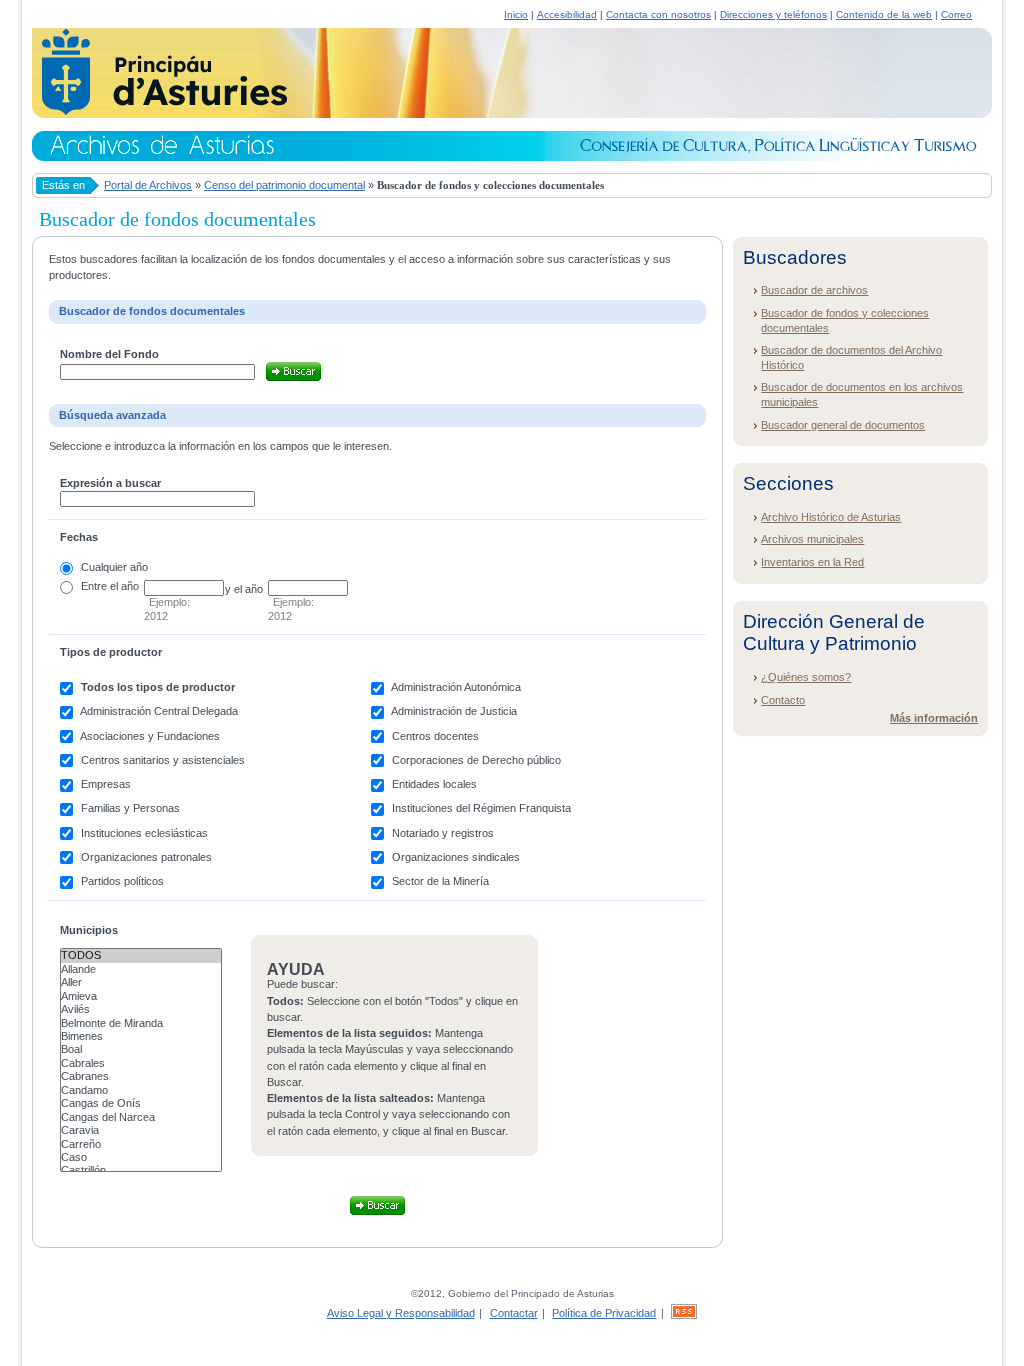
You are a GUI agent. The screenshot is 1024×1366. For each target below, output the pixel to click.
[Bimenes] (141, 1036)
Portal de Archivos (148, 185)
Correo (956, 14)
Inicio (516, 14)
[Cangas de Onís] (141, 1103)
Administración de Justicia (454, 711)
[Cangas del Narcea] (141, 1117)
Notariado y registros (443, 833)
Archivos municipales (812, 539)
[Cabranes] (141, 1076)
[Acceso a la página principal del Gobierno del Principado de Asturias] (159, 112)
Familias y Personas (130, 808)
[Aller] (141, 982)
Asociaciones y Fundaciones (150, 736)
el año (124, 586)
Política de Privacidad (604, 1313)
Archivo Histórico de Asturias (831, 517)
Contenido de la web (884, 14)
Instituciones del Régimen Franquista (481, 808)
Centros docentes (435, 736)
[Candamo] (141, 1090)
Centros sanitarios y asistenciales (163, 760)
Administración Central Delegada (159, 711)
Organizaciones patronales (146, 857)
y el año (244, 589)
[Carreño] (141, 1144)
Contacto (783, 700)
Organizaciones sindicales (456, 857)
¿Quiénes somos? (806, 677)
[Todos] (141, 955)
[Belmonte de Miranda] (141, 1023)
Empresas (106, 784)
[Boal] (141, 1049)
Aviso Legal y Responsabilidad (401, 1313)
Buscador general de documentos (843, 425)
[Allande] (141, 969)
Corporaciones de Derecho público (476, 760)
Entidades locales (434, 784)
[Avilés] (141, 1009)
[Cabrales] (141, 1063)
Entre (94, 586)
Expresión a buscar (110, 483)
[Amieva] (141, 996)
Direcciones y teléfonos (773, 14)
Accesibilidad (567, 14)
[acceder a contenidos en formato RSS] (684, 1313)
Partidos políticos (122, 881)
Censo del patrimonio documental (284, 185)
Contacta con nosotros (658, 14)
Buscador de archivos (814, 290)
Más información (934, 718)
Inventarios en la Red (812, 562)
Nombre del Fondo (109, 354)
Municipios (89, 930)
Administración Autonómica (456, 687)
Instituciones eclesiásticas (144, 833)
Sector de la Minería (440, 881)
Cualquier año (114, 567)
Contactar (514, 1313)
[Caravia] (141, 1130)
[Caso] (141, 1157)
